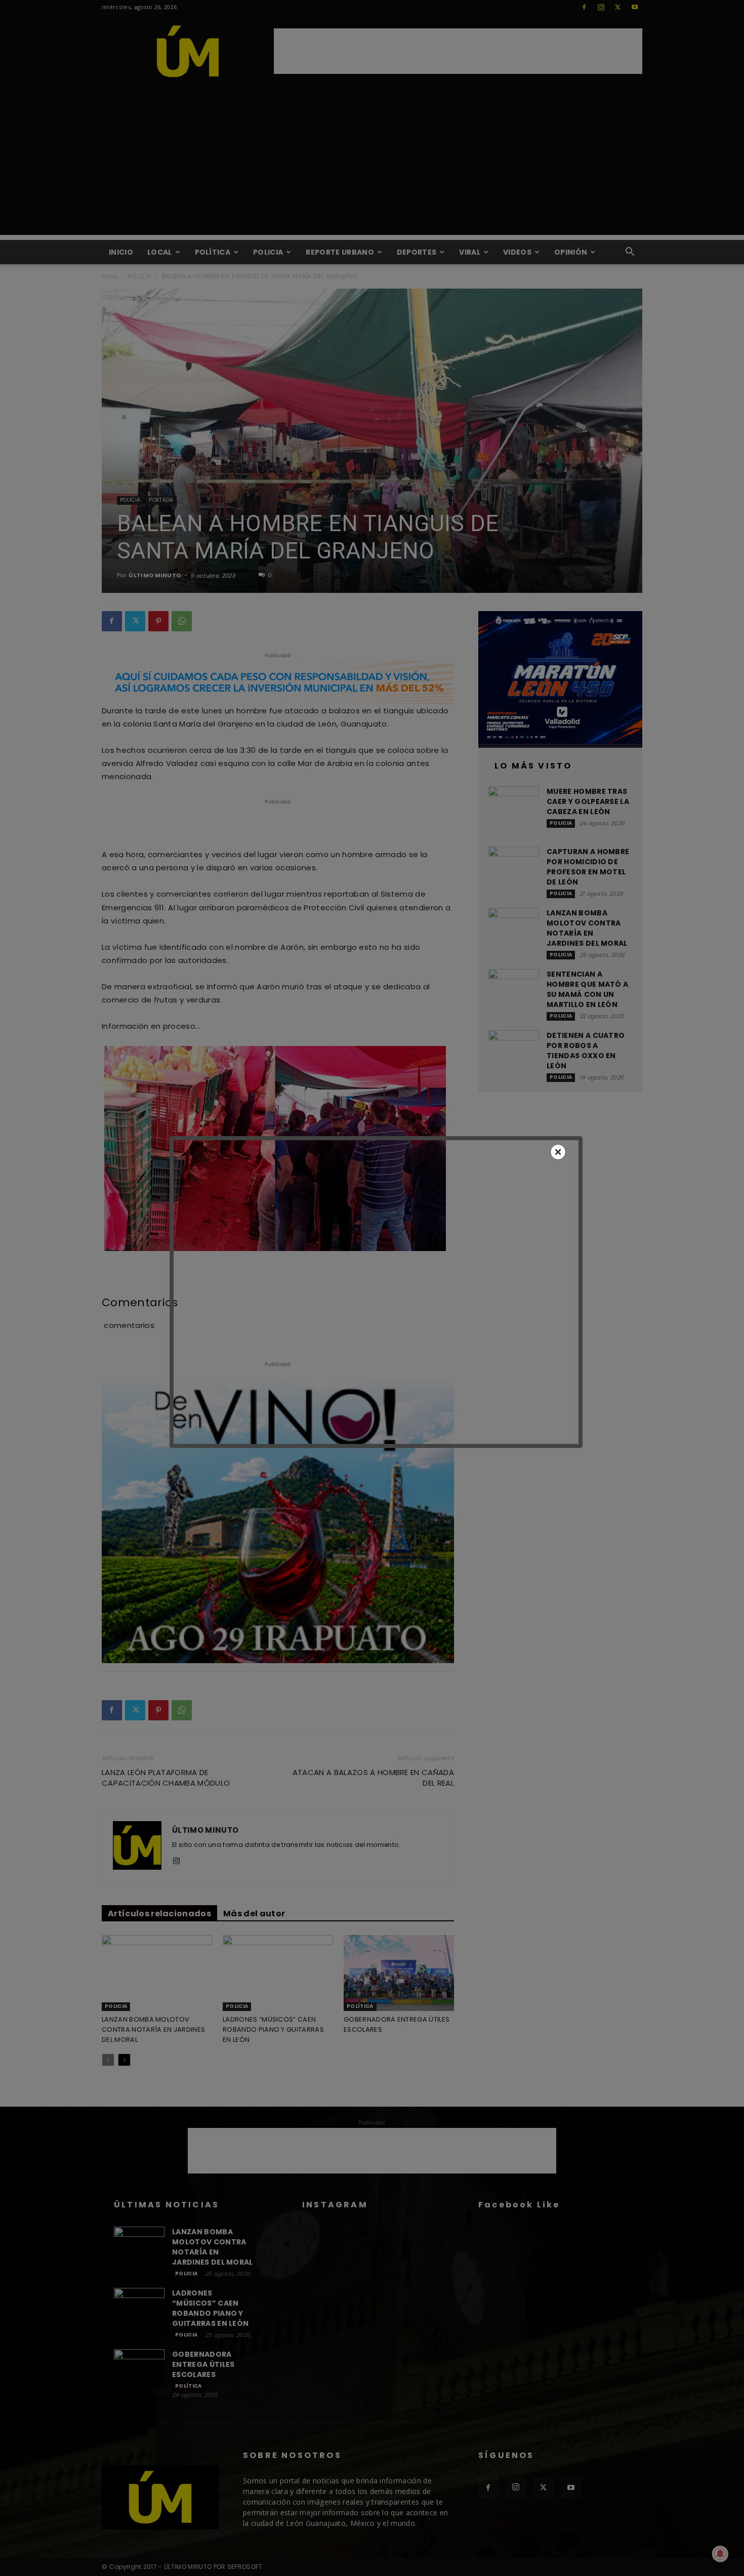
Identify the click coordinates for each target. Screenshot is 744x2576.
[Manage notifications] (720, 2554)
